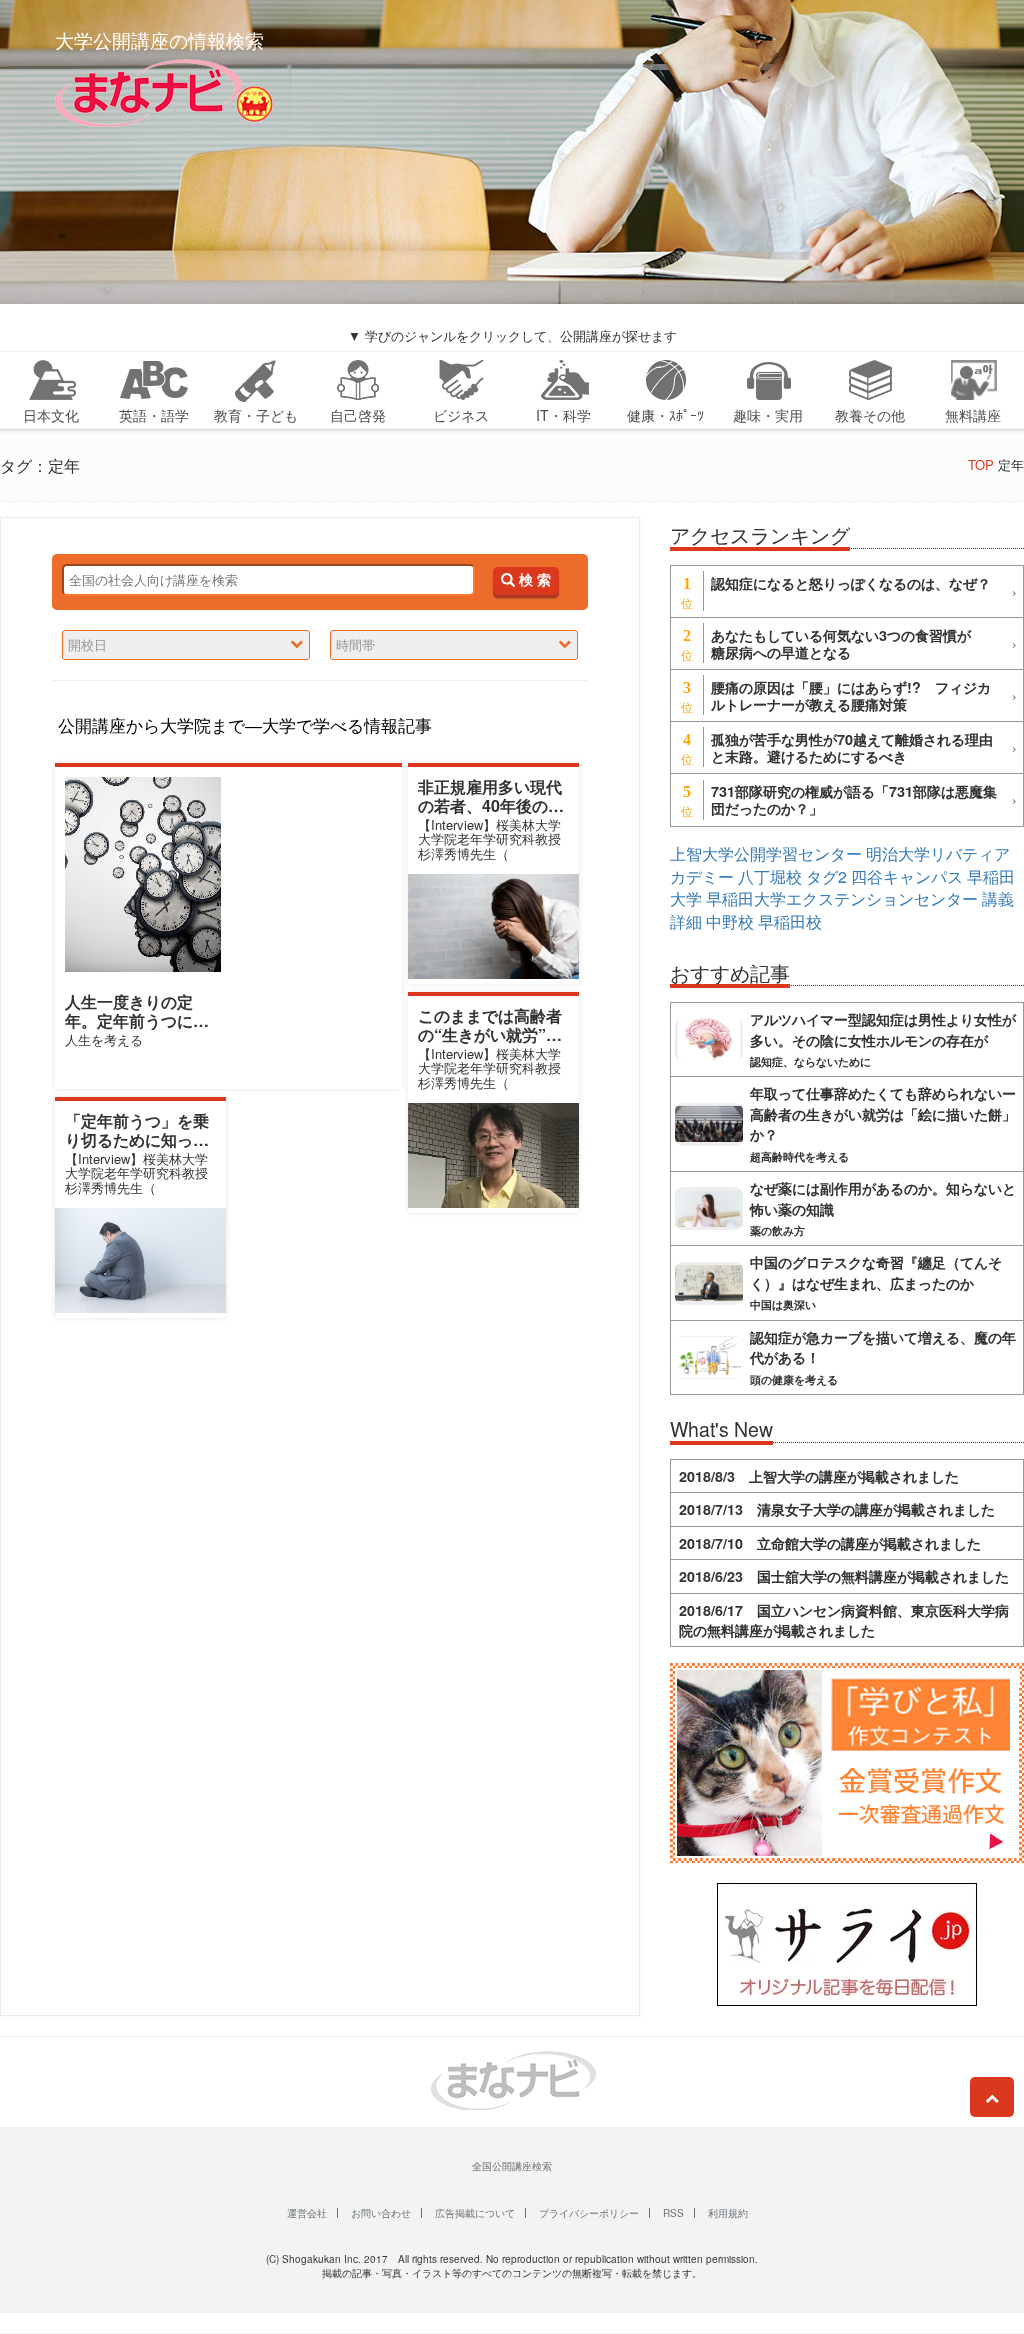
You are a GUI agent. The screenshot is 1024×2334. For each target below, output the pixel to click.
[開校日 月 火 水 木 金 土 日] (186, 645)
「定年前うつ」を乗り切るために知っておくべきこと (137, 1139)
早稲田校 (790, 921)
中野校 (730, 921)
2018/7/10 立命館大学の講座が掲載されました (830, 1543)
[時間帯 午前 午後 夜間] (454, 645)
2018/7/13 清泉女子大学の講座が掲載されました (837, 1509)
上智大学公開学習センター (766, 853)
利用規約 (728, 2213)
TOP (981, 464)
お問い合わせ (381, 2213)
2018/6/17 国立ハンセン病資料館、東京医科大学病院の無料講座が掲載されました (844, 1620)
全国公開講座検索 (512, 2166)
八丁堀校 (770, 876)
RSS (673, 2213)
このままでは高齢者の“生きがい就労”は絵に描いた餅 (490, 1034)
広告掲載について (475, 2213)
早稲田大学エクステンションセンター (842, 898)
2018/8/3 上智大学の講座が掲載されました (819, 1476)
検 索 (533, 580)
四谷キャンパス (907, 876)
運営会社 (307, 2213)
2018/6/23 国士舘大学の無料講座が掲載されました (844, 1576)
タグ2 (826, 876)
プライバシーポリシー (589, 2213)
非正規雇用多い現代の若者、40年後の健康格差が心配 (491, 805)
